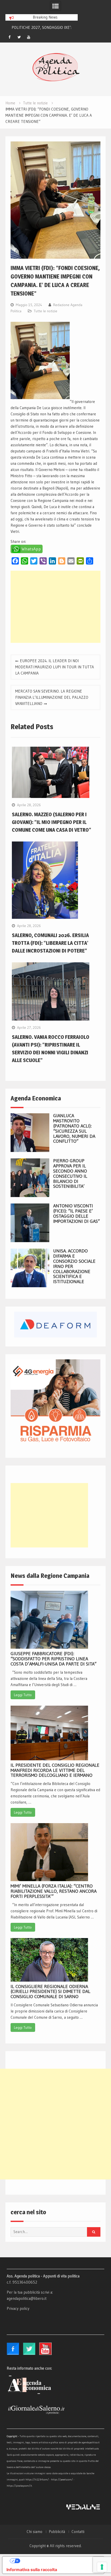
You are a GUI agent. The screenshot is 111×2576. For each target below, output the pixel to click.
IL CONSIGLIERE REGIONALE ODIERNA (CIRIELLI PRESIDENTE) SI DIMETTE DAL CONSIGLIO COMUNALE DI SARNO (50, 1992)
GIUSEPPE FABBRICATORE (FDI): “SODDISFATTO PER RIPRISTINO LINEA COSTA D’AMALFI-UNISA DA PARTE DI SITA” (54, 1659)
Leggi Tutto (23, 1695)
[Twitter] (19, 37)
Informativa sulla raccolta (32, 2570)
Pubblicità (57, 2532)
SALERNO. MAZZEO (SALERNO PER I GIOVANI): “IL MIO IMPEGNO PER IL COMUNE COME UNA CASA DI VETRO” (51, 822)
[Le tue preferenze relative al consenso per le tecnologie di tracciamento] (102, 2567)
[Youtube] (29, 37)
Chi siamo (34, 2532)
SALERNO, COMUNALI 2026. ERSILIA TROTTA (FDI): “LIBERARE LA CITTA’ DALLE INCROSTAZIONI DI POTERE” (50, 943)
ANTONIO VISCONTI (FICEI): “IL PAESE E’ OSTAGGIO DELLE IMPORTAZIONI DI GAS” (77, 1213)
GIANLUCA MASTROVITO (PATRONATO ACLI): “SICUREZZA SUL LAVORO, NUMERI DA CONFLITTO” (74, 1128)
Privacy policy (18, 2308)
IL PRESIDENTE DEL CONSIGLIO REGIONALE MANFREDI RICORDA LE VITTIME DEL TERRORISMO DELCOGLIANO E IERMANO (55, 1770)
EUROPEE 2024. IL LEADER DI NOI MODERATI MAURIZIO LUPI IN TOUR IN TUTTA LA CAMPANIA (55, 667)
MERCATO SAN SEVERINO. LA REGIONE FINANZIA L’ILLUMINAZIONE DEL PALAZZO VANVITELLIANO (52, 697)
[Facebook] (10, 37)
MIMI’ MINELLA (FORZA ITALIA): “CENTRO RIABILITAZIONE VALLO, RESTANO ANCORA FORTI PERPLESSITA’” (54, 1891)
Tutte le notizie (46, 311)
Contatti (78, 2532)
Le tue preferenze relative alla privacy (58, 2561)
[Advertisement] (55, 607)
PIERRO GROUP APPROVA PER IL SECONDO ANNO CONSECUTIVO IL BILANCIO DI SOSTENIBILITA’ (70, 1173)
